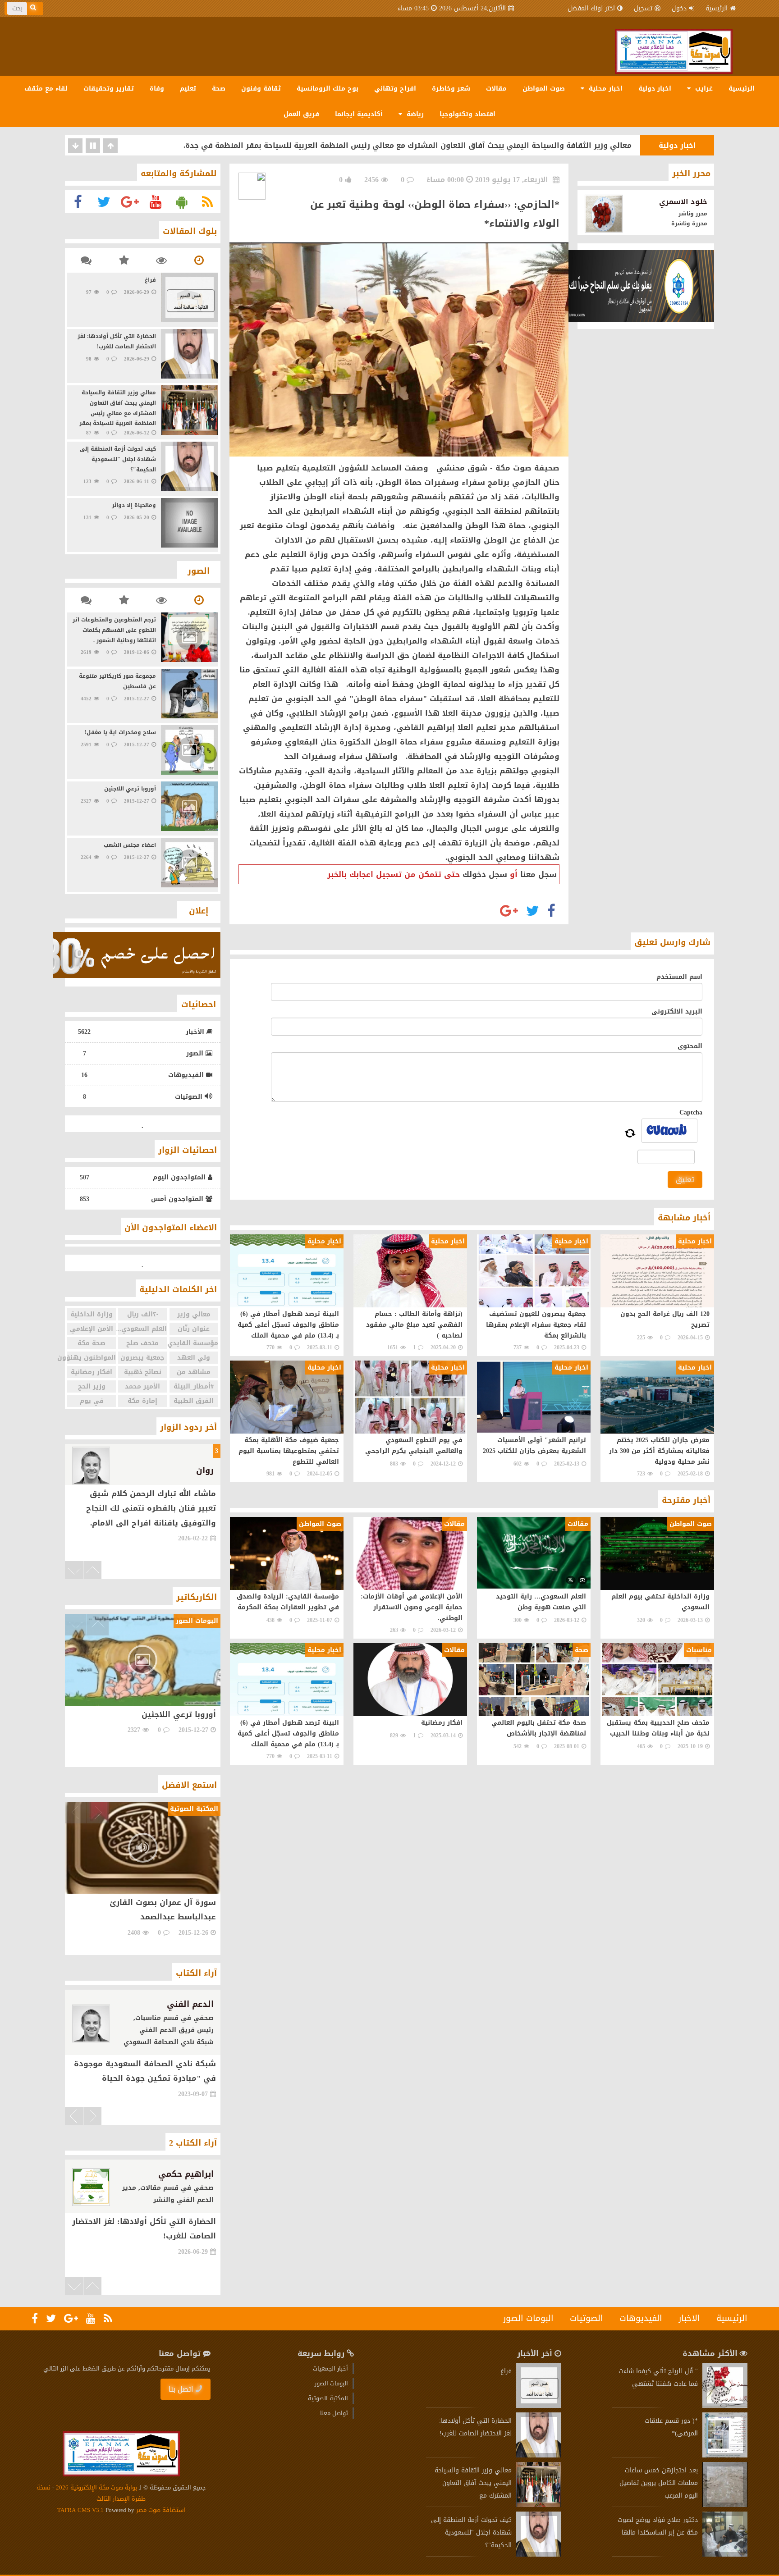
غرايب (703, 89)
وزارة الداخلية (92, 1314)
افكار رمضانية (92, 1372)
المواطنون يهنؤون (92, 1358)
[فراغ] (539, 2406)
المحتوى (690, 1046)
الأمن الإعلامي (92, 1329)
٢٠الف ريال (143, 1314)
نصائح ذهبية (143, 1372)
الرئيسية (717, 8)
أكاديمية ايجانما (359, 114)
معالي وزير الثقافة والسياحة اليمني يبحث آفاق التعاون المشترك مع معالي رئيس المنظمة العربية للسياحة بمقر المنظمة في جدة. (408, 145)
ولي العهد (194, 1358)
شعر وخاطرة (451, 89)
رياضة (414, 114)
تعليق (685, 1180)
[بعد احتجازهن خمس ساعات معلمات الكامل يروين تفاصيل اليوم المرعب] (725, 2505)
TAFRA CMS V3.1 (81, 2510)
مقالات (496, 89)
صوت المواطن (544, 89)
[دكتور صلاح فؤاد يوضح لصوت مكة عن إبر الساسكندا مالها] (725, 2555)
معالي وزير (194, 1314)
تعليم (188, 89)
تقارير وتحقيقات (109, 89)
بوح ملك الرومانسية (328, 89)
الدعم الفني (190, 2004)
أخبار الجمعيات (330, 2368)
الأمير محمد (142, 1386)
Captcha (691, 1112)
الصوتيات (587, 2318)
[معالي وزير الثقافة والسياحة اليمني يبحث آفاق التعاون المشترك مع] (539, 2505)
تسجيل (643, 8)
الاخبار (689, 2318)
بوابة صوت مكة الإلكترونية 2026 (96, 2487)
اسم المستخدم (679, 977)
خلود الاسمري (683, 202)
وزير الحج (92, 1386)
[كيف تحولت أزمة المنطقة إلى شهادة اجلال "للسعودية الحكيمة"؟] (539, 2555)
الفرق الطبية (194, 1401)
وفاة (157, 89)
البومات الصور (528, 2318)
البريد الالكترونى (677, 1012)
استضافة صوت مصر (160, 2510)
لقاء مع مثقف (46, 89)
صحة (219, 89)
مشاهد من (194, 1372)
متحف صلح (142, 1343)
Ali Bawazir (193, 1471)
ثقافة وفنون (261, 89)
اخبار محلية (605, 89)
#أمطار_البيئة (194, 1386)
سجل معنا (538, 874)
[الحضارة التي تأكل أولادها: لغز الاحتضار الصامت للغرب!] (539, 2455)
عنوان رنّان (194, 1329)
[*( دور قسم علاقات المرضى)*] (725, 2455)
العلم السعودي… (142, 1329)
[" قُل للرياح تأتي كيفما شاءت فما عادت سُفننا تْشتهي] (725, 2406)
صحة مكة (92, 1343)
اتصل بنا (181, 2389)
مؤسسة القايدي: (194, 1343)
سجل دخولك (485, 874)
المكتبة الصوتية (328, 2398)
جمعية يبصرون (142, 1358)
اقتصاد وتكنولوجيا (467, 114)
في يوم (92, 1401)
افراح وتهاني (395, 89)
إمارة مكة (142, 1401)
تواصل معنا (334, 2413)
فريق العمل (301, 114)
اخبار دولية (655, 89)
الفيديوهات (641, 2318)
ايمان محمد (197, 2217)
